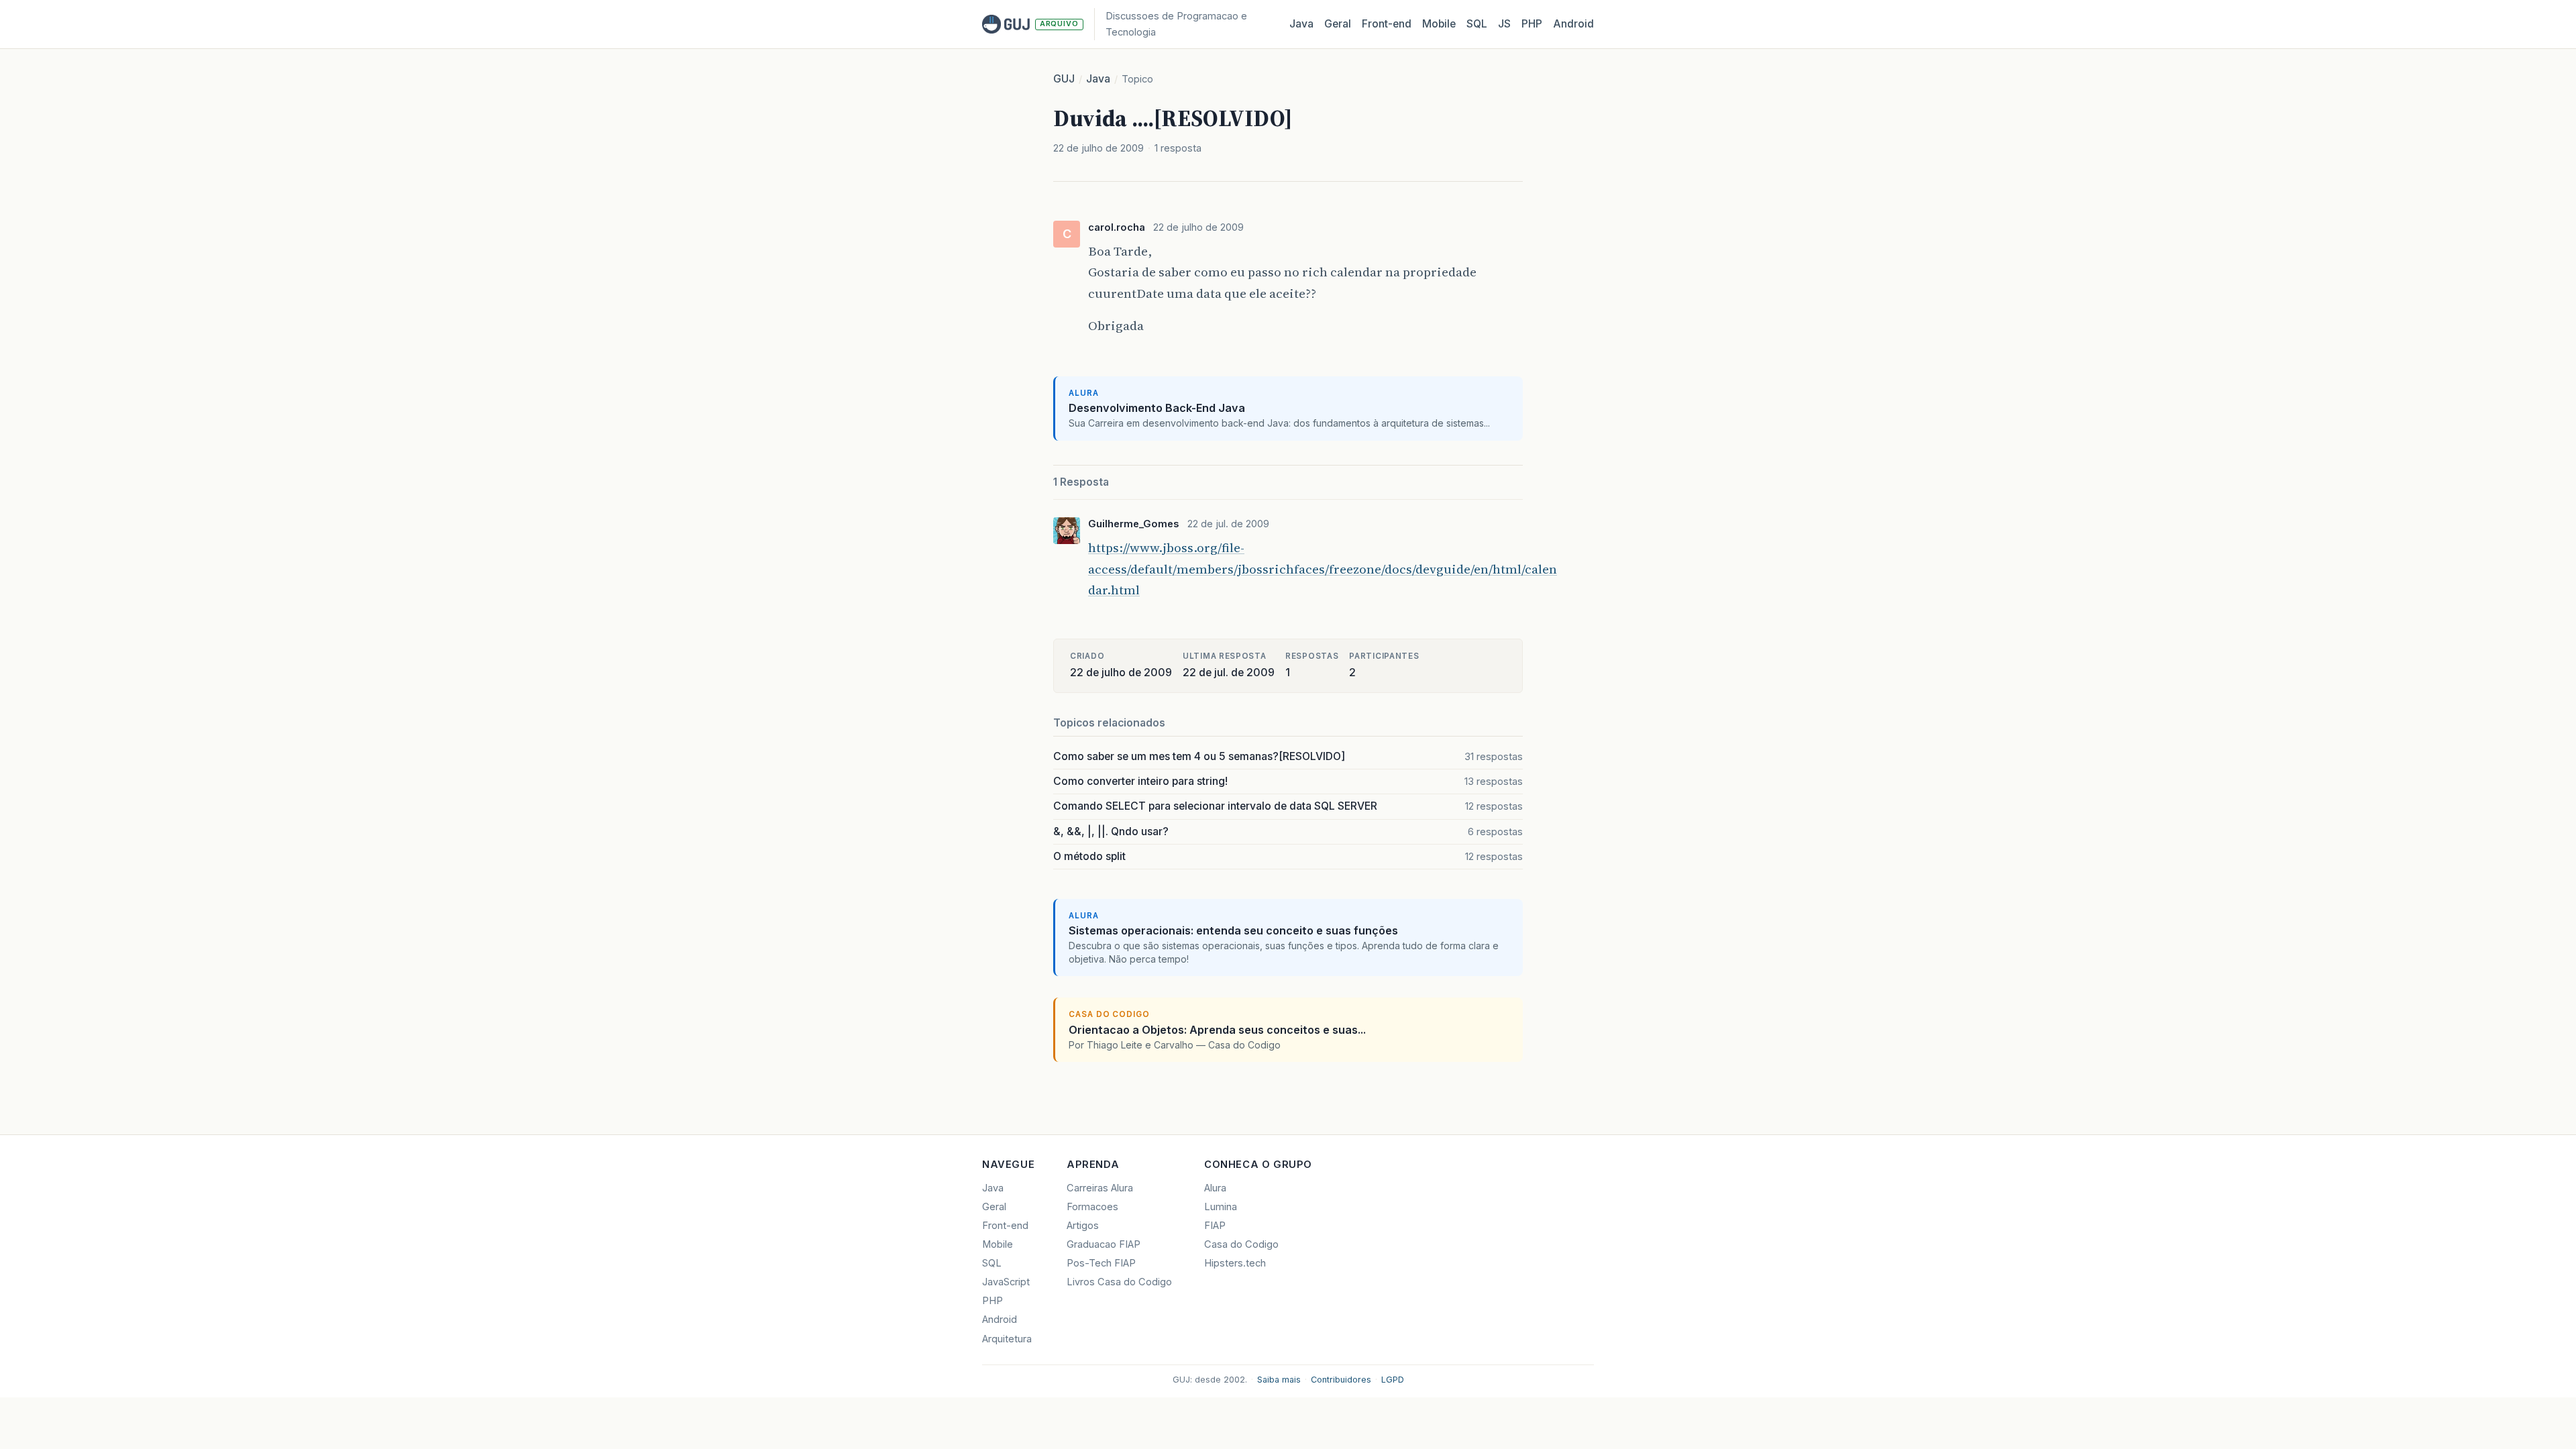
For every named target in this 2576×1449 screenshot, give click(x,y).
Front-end (1005, 1226)
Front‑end (1387, 24)
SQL (1477, 24)
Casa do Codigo (1241, 1244)
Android (1573, 24)
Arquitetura (1007, 1339)
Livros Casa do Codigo (1119, 1282)
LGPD (1393, 1380)
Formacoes (1092, 1207)
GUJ (1064, 79)
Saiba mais (1279, 1380)
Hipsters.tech (1235, 1263)
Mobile (1439, 24)
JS (1504, 24)
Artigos (1083, 1226)
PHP (1532, 24)
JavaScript (1006, 1282)
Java (1301, 24)
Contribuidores (1341, 1380)
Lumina (1221, 1207)
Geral (1338, 24)
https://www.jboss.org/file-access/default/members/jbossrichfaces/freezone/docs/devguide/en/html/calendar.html (1323, 569)
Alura (1215, 1188)
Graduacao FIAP (1104, 1244)
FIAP (1215, 1226)
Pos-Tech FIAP (1101, 1263)
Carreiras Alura (1100, 1188)
